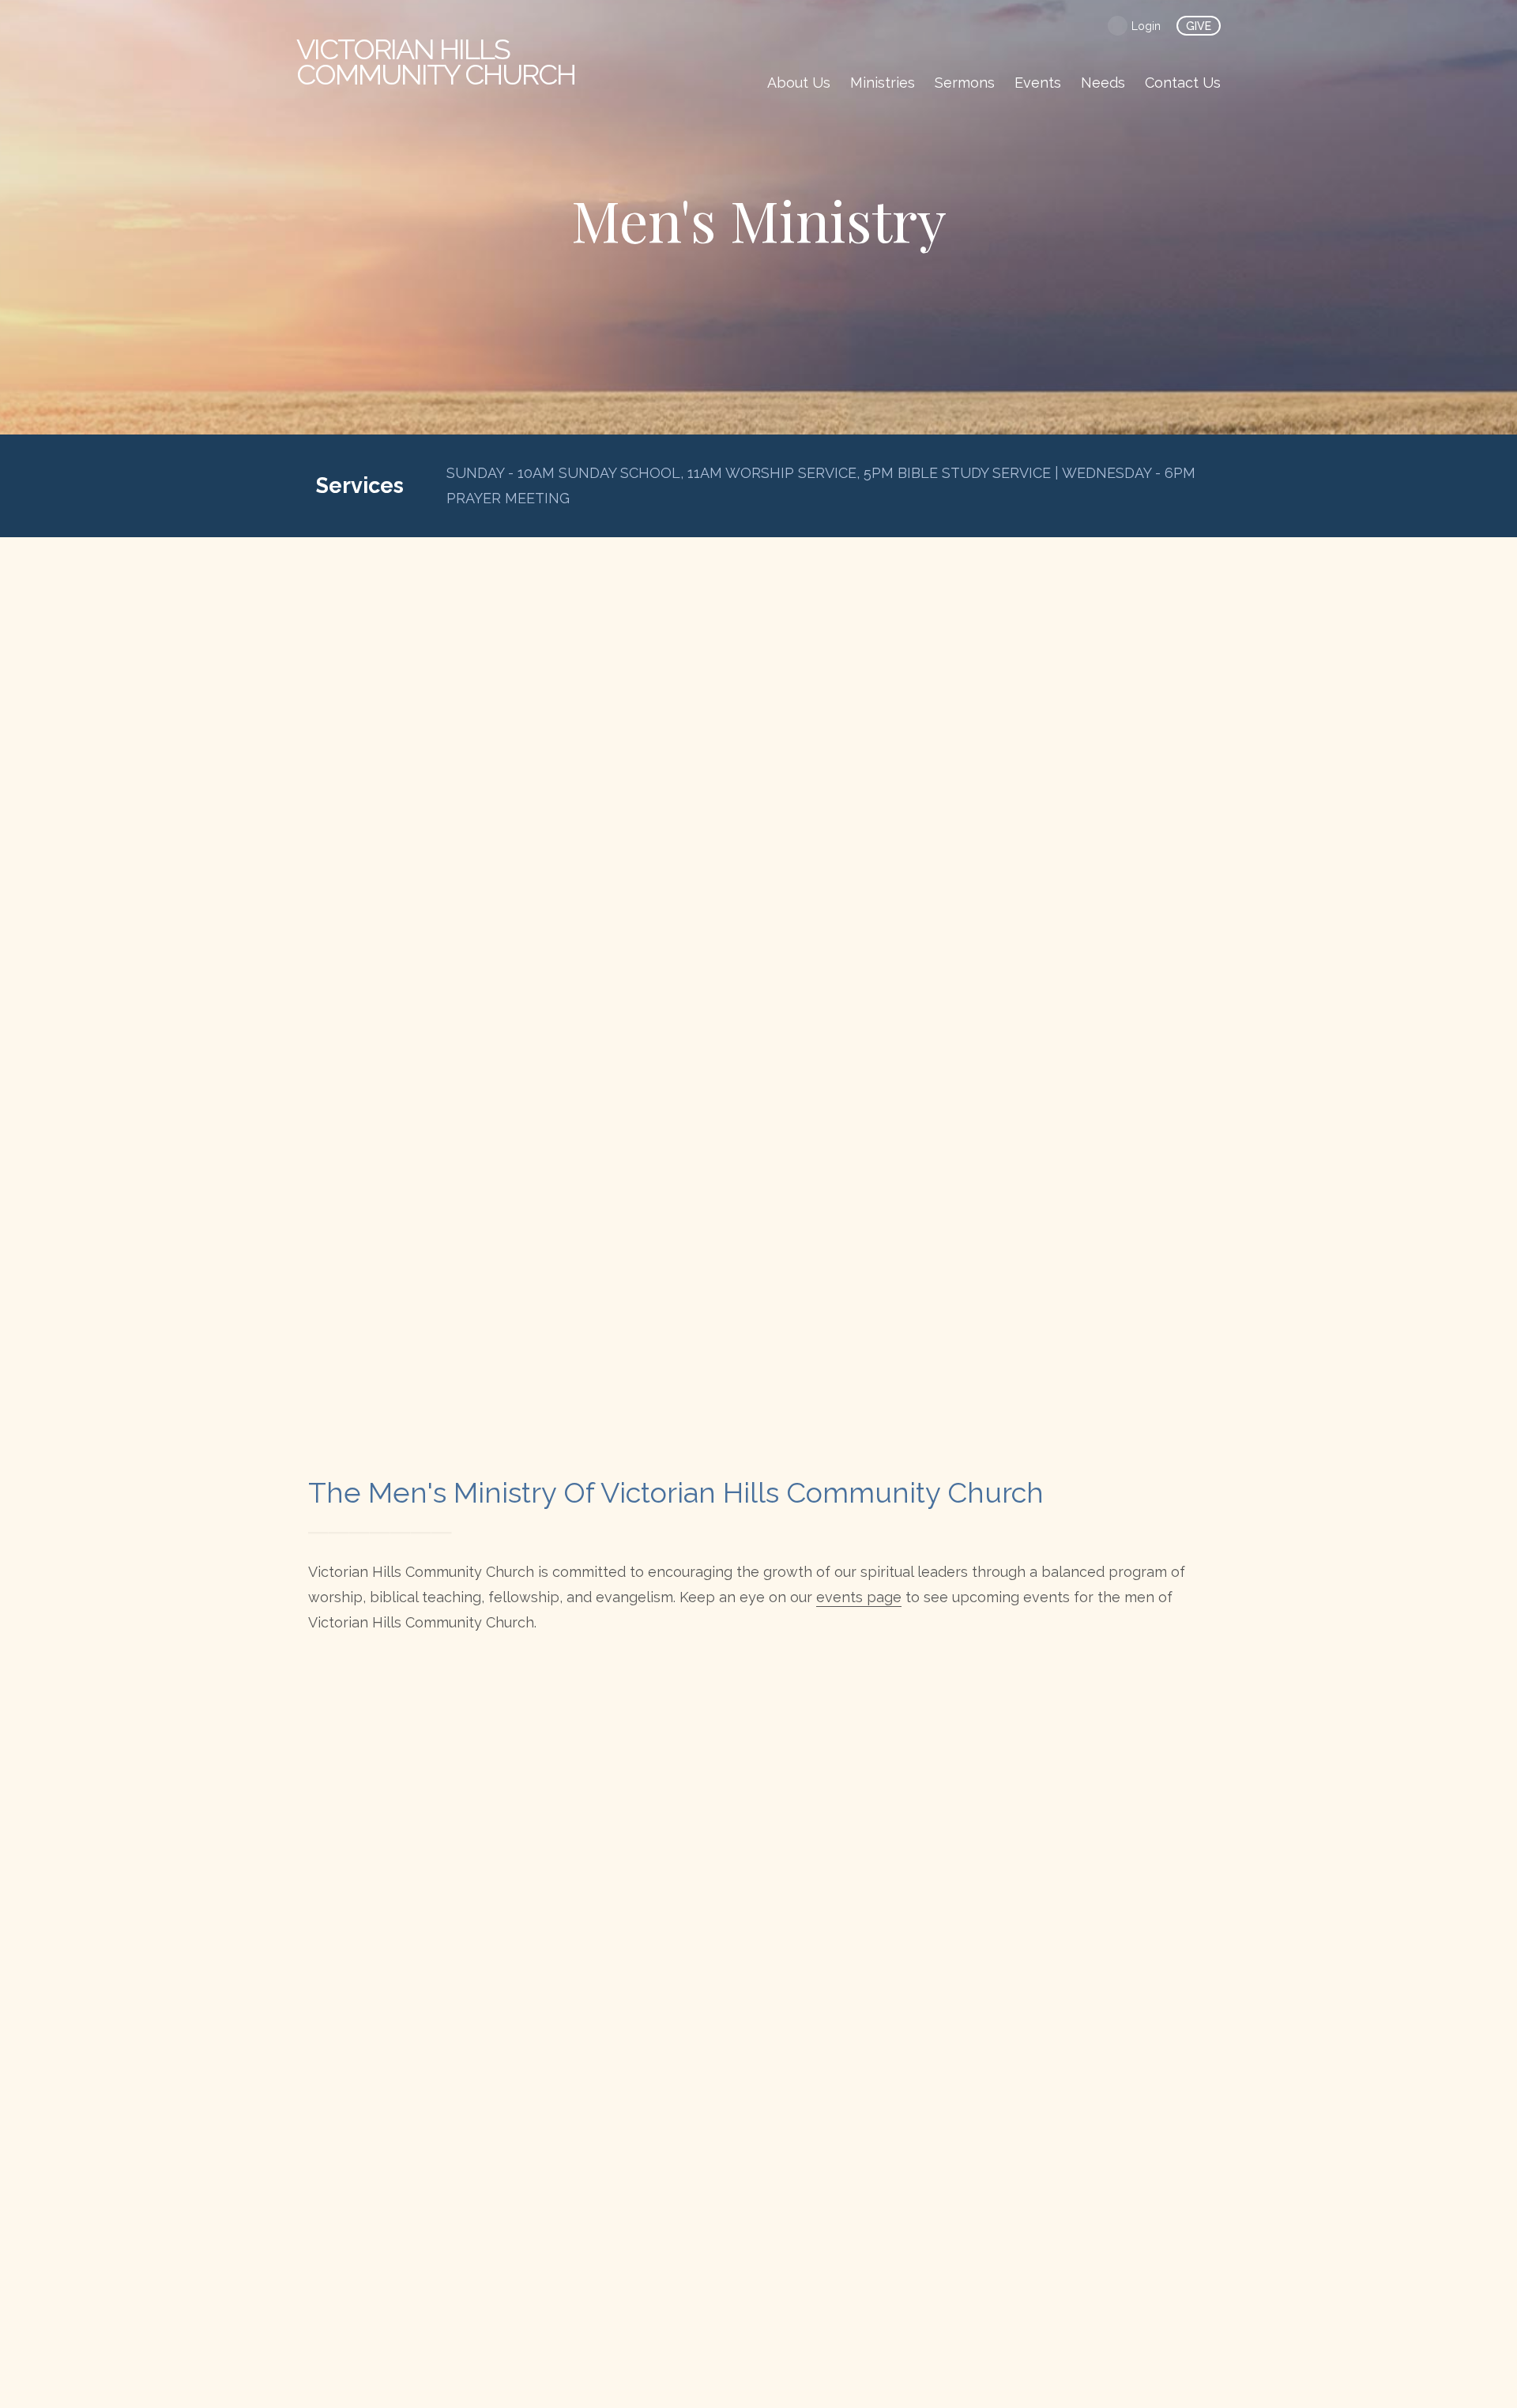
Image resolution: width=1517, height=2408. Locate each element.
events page (859, 1597)
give (1199, 26)
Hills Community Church (436, 62)
